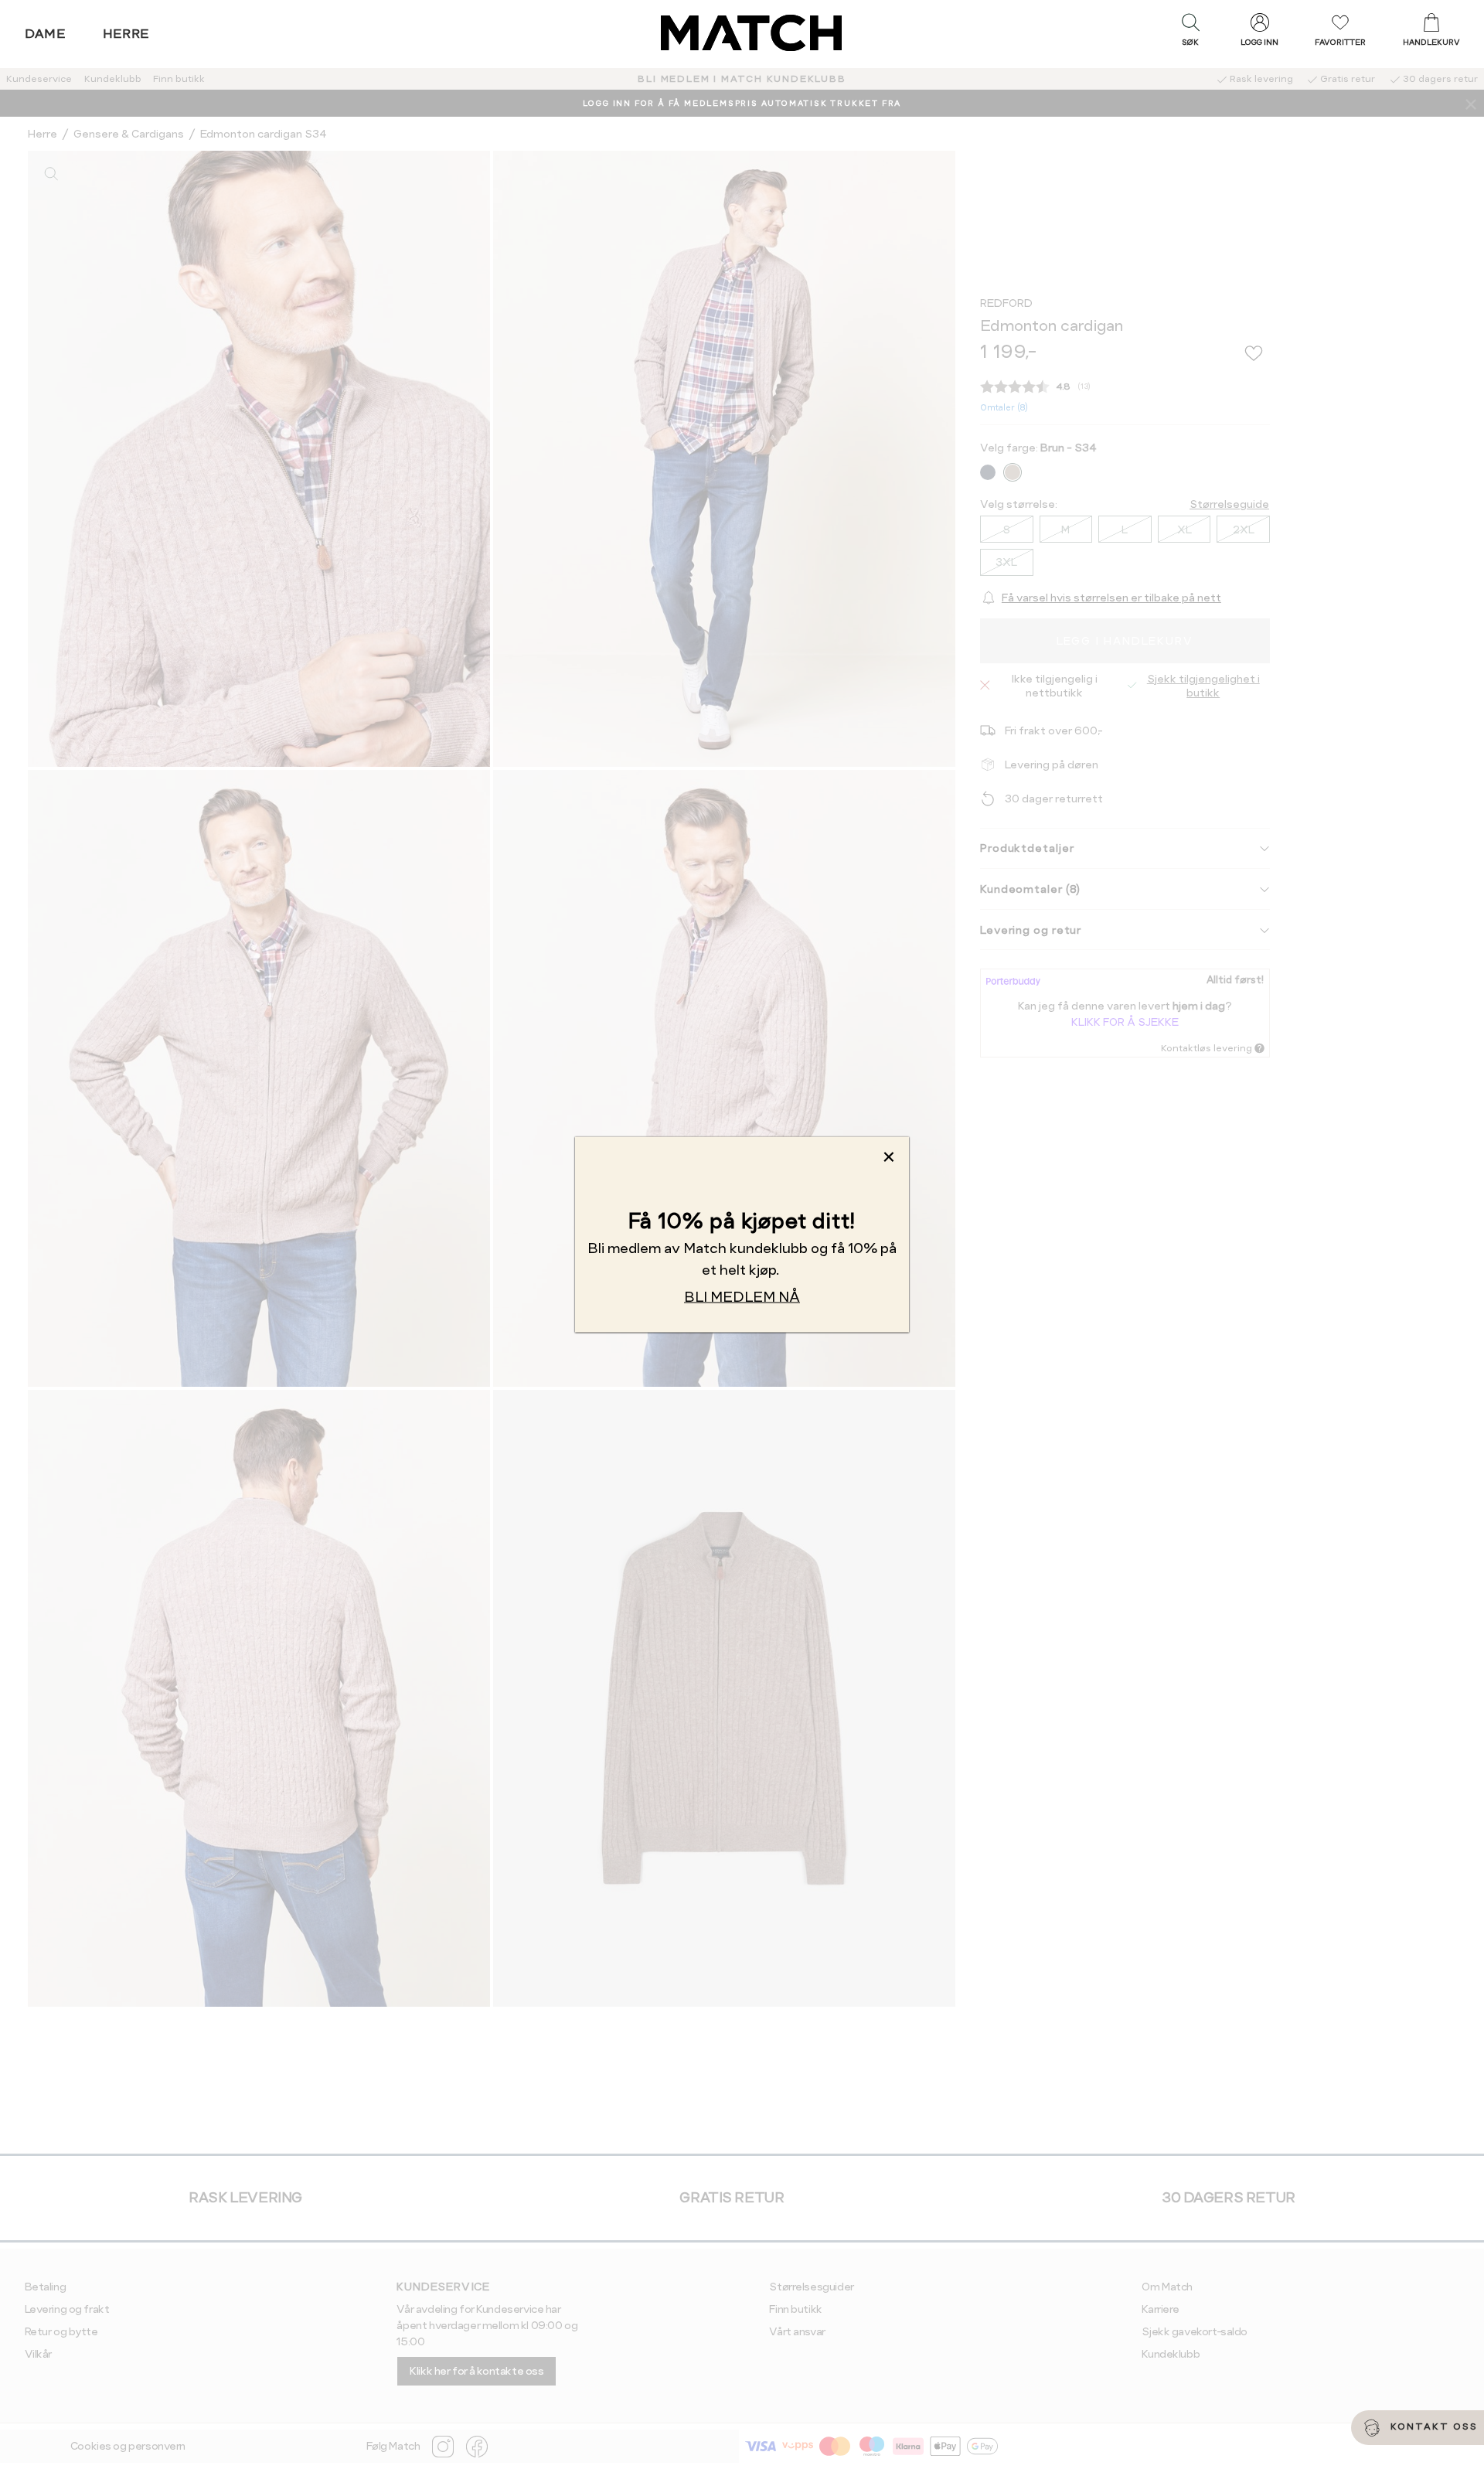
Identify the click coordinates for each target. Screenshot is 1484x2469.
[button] (1190, 33)
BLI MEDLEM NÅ (742, 1297)
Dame (46, 34)
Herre (126, 34)
